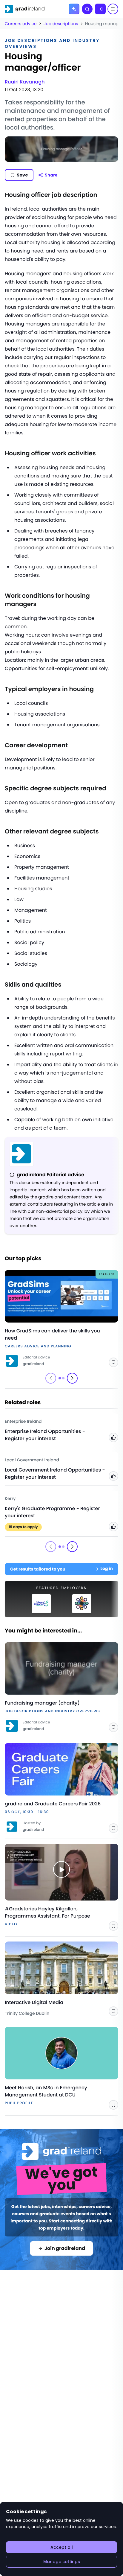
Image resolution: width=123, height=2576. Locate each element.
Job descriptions (61, 24)
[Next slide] (72, 1378)
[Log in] (100, 9)
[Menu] (113, 9)
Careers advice (21, 24)
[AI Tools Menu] (74, 9)
